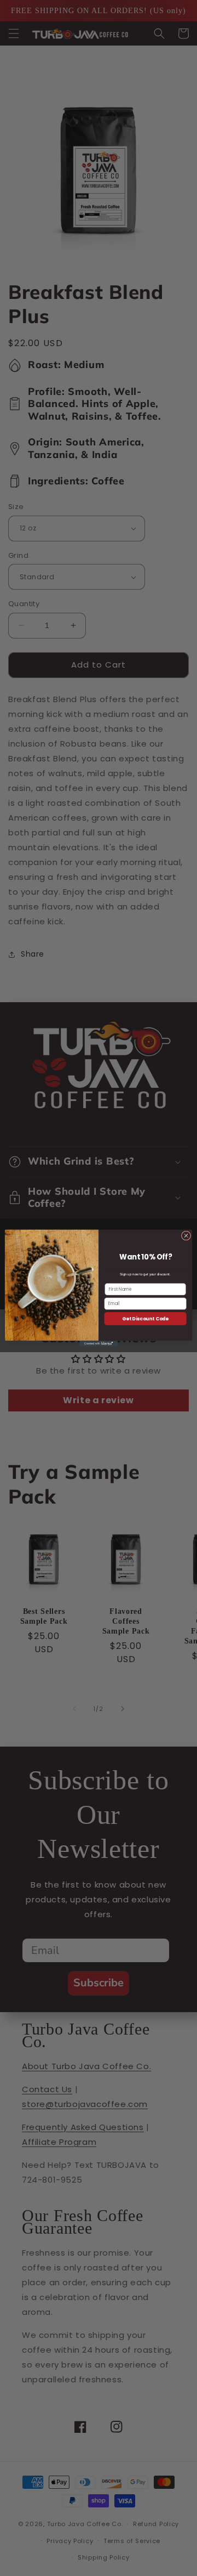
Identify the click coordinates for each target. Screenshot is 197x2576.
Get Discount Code (145, 1318)
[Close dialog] (186, 1236)
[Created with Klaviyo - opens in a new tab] (99, 1344)
